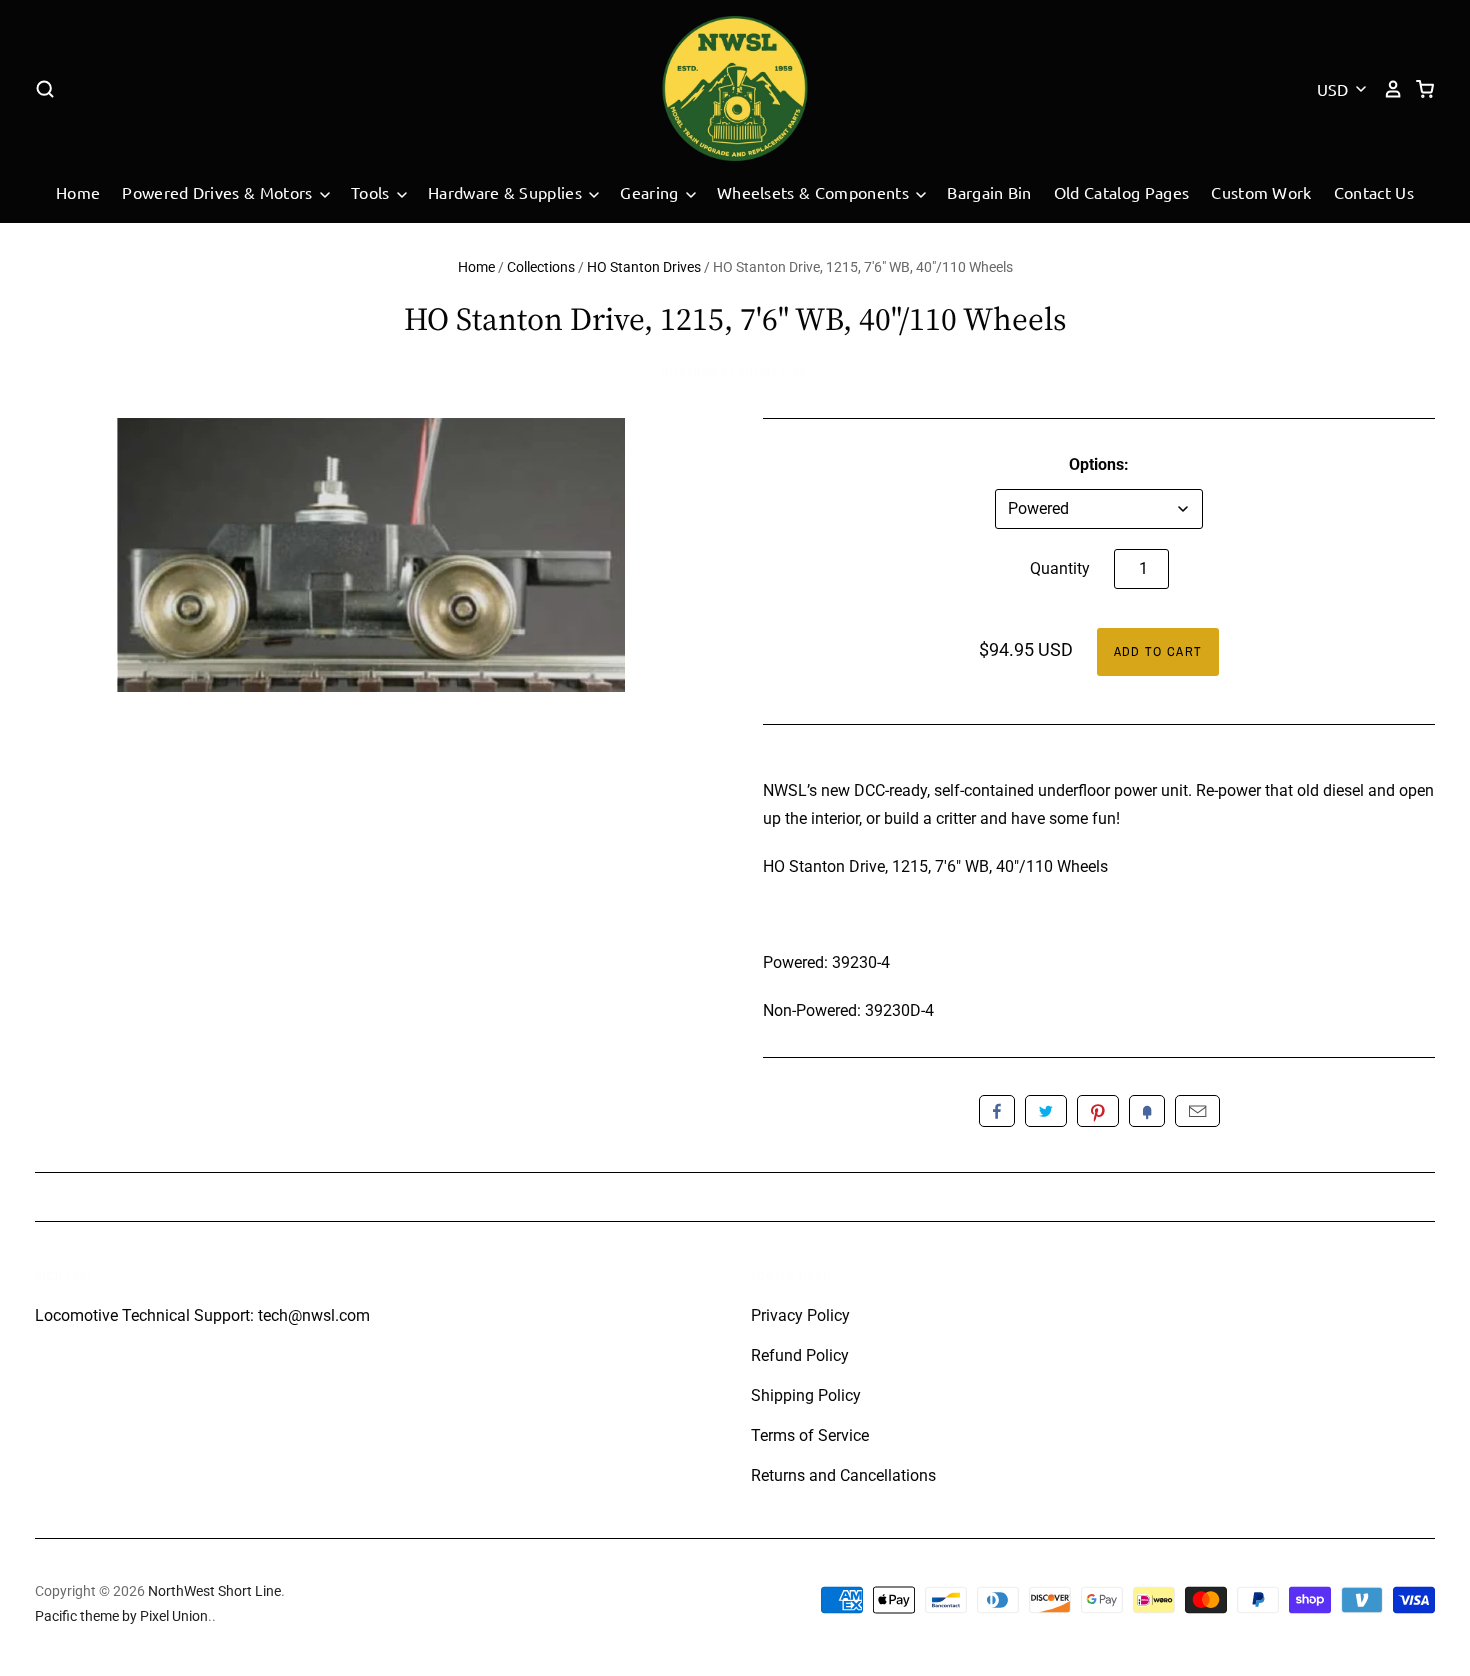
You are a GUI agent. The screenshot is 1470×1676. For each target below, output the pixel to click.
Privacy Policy (800, 1315)
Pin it (1098, 1111)
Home (78, 192)
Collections (541, 267)
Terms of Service (810, 1435)
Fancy (1147, 1111)
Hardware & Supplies (507, 192)
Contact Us (1374, 192)
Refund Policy (800, 1355)
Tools (372, 192)
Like (997, 1111)
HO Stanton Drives (644, 267)
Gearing (651, 192)
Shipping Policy (806, 1395)
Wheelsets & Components (815, 192)
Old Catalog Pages (1121, 192)
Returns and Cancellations (843, 1475)
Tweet (1046, 1111)
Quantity (1060, 568)
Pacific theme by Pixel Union (121, 1616)
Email (1197, 1111)
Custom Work (1261, 192)
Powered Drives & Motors (219, 192)
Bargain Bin (989, 192)
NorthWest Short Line (735, 373)
